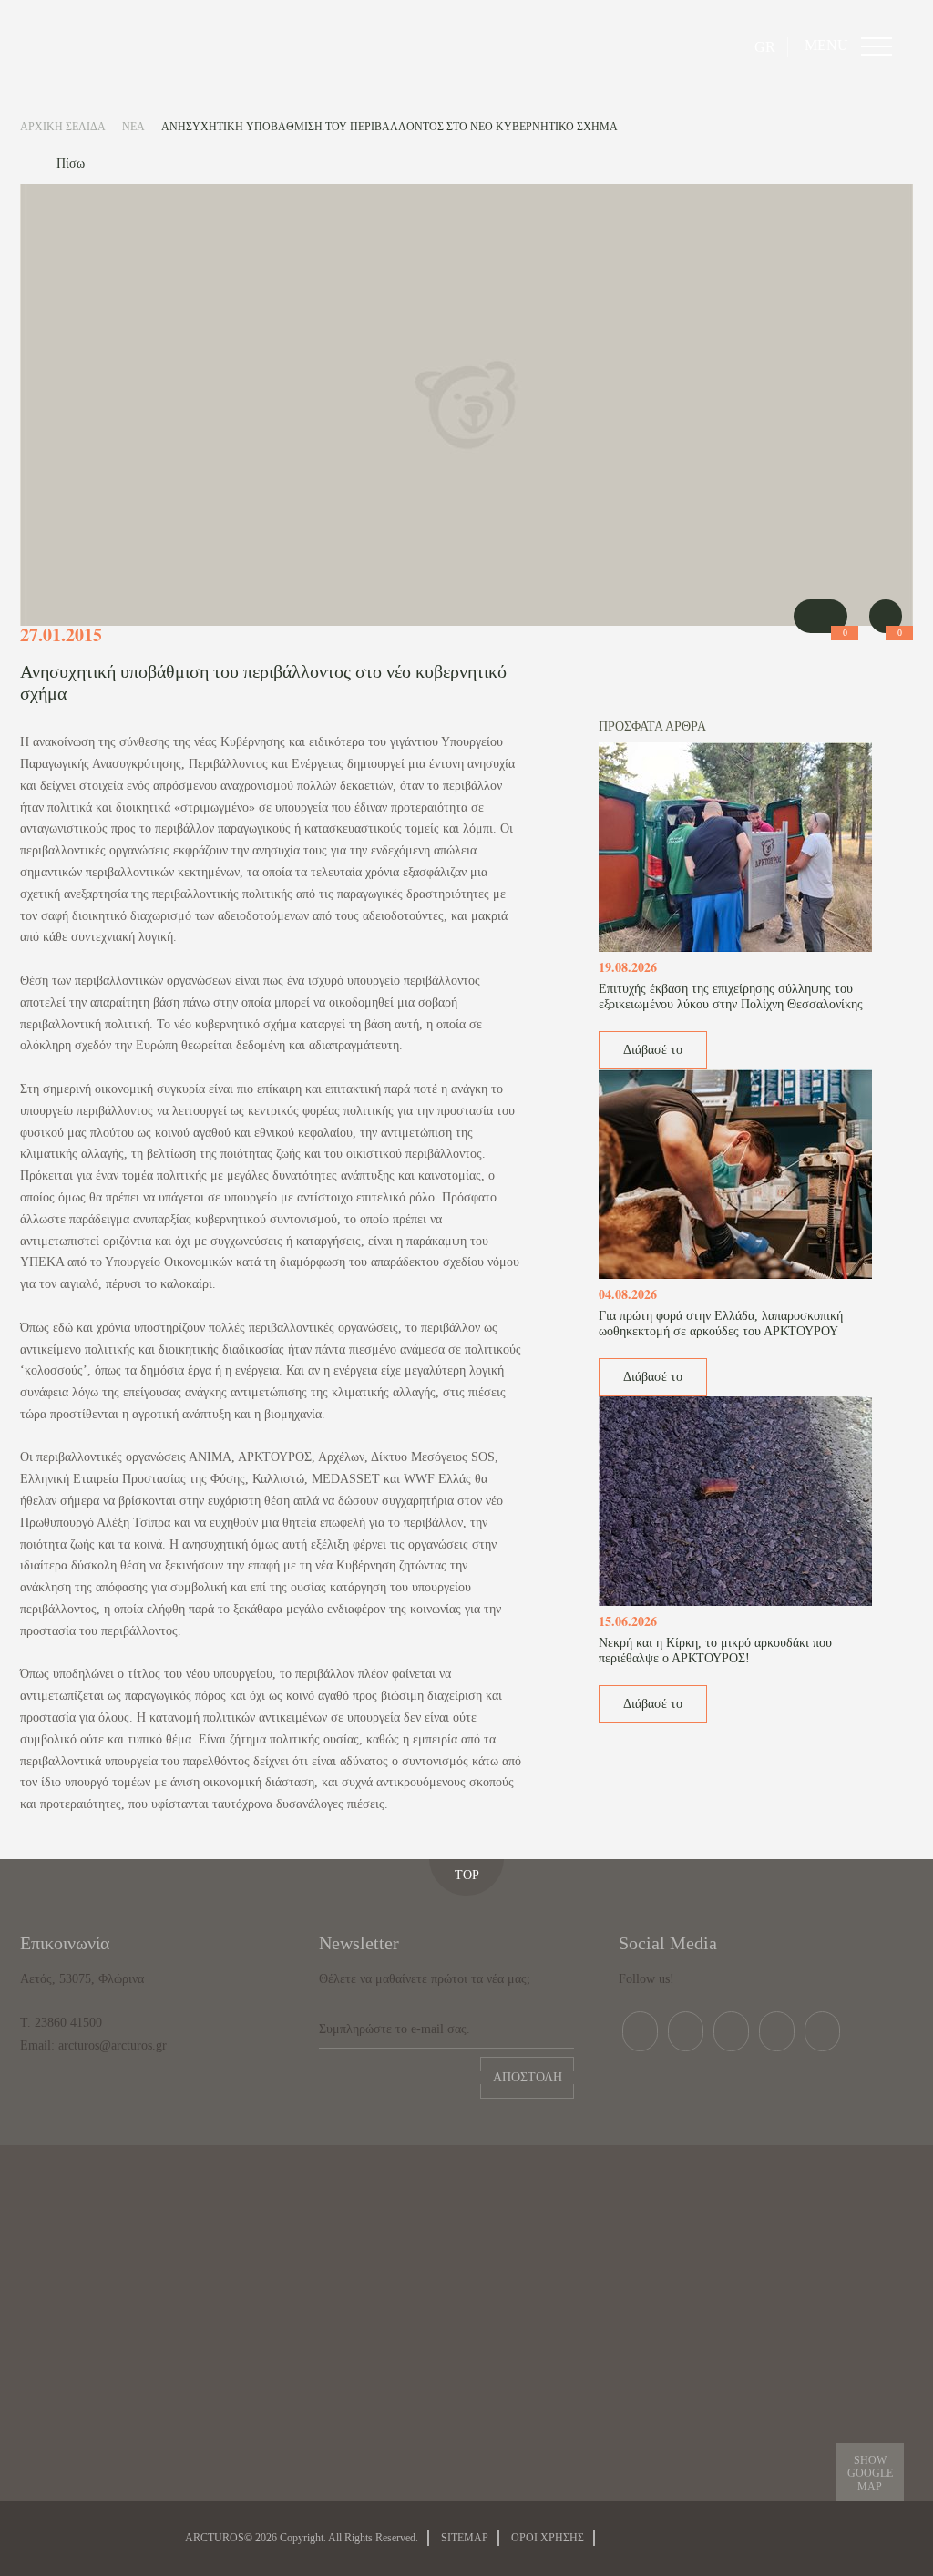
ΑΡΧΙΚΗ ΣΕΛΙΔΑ (63, 127)
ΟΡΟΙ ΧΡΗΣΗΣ (548, 2538)
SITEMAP (465, 2538)
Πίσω (71, 164)
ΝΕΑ (133, 127)
